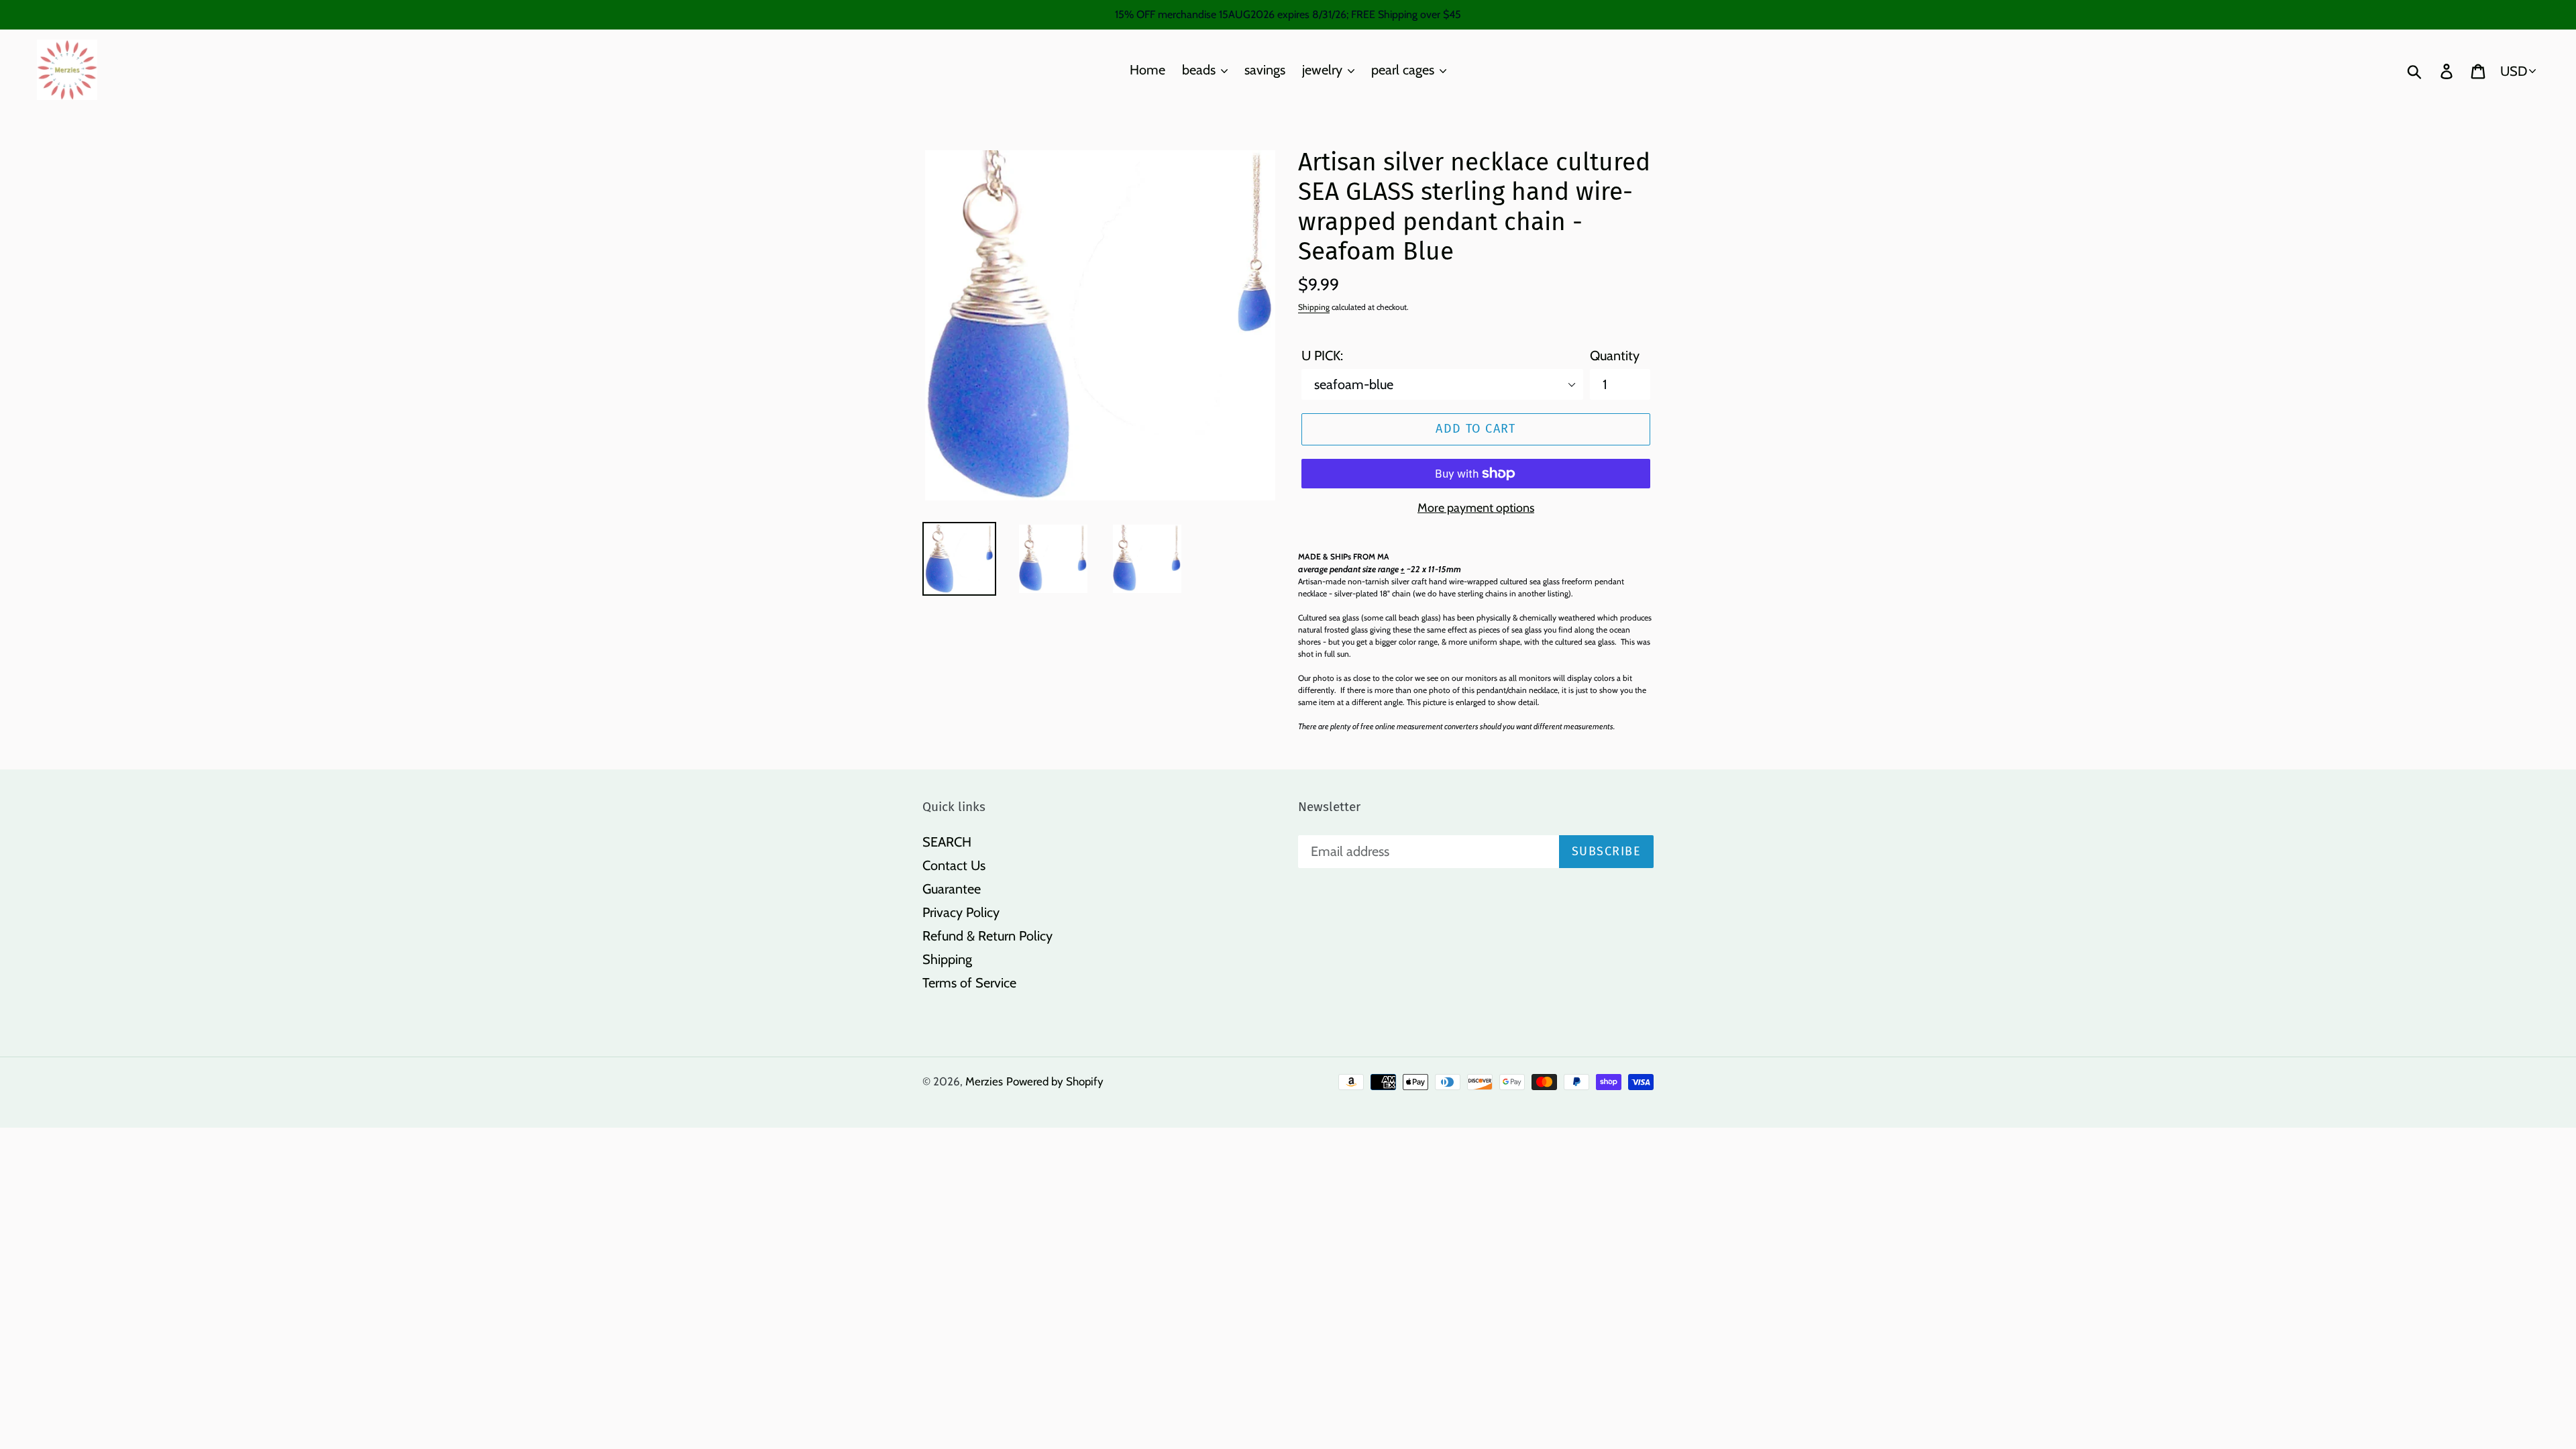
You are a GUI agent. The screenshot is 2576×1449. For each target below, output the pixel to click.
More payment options (1476, 508)
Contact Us (954, 865)
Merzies (984, 1081)
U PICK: (1322, 356)
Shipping (1314, 307)
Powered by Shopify (1055, 1081)
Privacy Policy (961, 912)
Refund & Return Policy (987, 936)
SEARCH (947, 842)
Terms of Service (969, 983)
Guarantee (952, 889)
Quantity (1615, 356)
